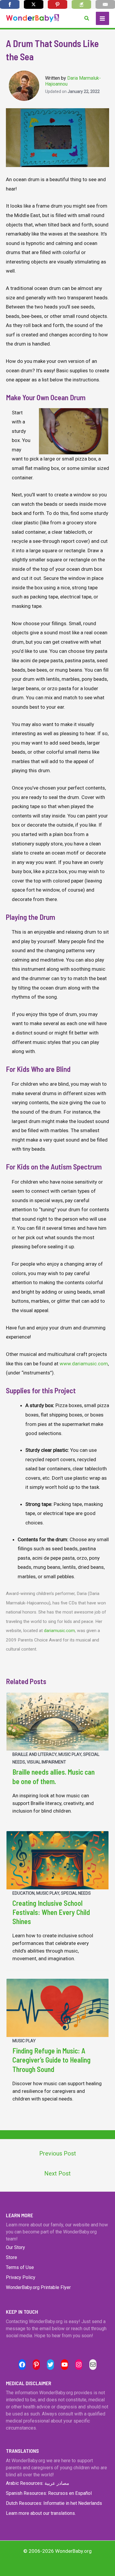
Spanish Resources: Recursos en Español (49, 2493)
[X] (34, 4)
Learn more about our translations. (41, 2513)
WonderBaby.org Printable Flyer (38, 2287)
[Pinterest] (57, 4)
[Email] (105, 4)
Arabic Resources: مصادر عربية (38, 2483)
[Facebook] (10, 4)
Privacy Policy (21, 2277)
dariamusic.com (59, 1631)
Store (11, 2257)
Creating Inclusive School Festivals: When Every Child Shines (51, 1912)
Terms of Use (20, 2267)
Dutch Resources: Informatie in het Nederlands (54, 2503)
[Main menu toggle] (103, 19)
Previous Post (58, 2153)
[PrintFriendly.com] (81, 4)
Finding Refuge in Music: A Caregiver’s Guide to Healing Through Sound (51, 2060)
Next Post (57, 2173)
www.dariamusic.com (84, 1364)
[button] (87, 18)
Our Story (15, 2247)
